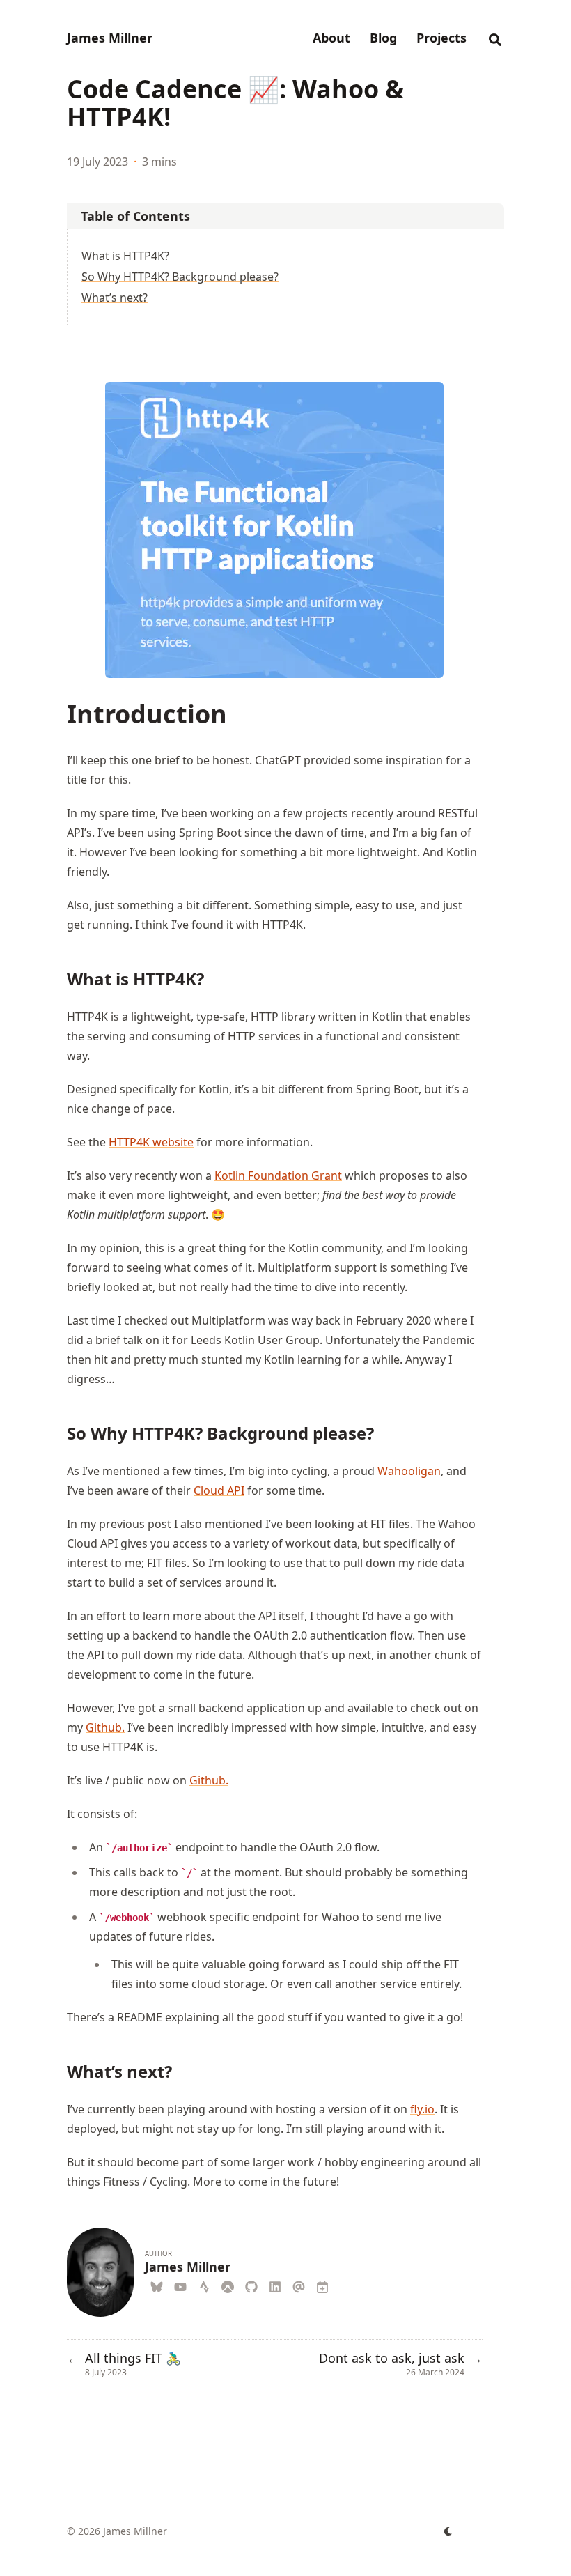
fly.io (422, 2109)
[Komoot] (228, 2285)
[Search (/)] (495, 38)
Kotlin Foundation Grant (278, 1175)
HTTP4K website (151, 1142)
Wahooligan (409, 1471)
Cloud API (219, 1490)
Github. (105, 1727)
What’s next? (115, 298)
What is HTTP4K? (125, 256)
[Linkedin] (275, 2285)
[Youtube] (180, 2285)
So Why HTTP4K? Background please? (180, 277)
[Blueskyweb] (157, 2285)
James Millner (110, 38)
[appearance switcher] (448, 2531)
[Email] (299, 2285)
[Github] (251, 2285)
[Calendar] (322, 2285)
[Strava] (204, 2285)
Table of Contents (135, 216)
